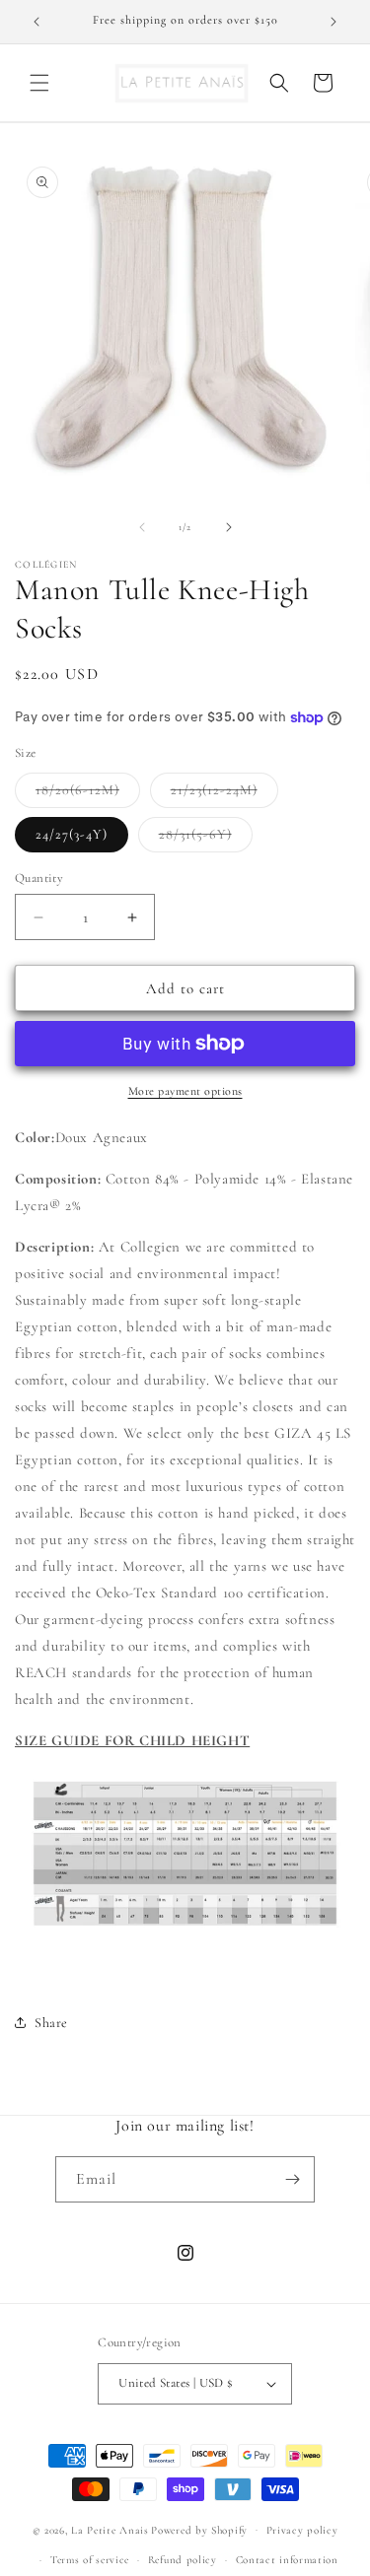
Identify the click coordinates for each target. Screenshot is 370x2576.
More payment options (185, 1091)
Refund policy (183, 2560)
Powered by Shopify (199, 2529)
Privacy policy (302, 2530)
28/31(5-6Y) (206, 839)
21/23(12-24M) (224, 794)
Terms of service (90, 2560)
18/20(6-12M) (88, 794)
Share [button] (51, 2023)
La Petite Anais (110, 2529)
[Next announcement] (333, 22)
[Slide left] (142, 527)
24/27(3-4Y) (72, 834)
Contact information (287, 2560)
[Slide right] (229, 527)
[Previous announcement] (37, 22)
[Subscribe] (292, 2179)
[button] (39, 83)
